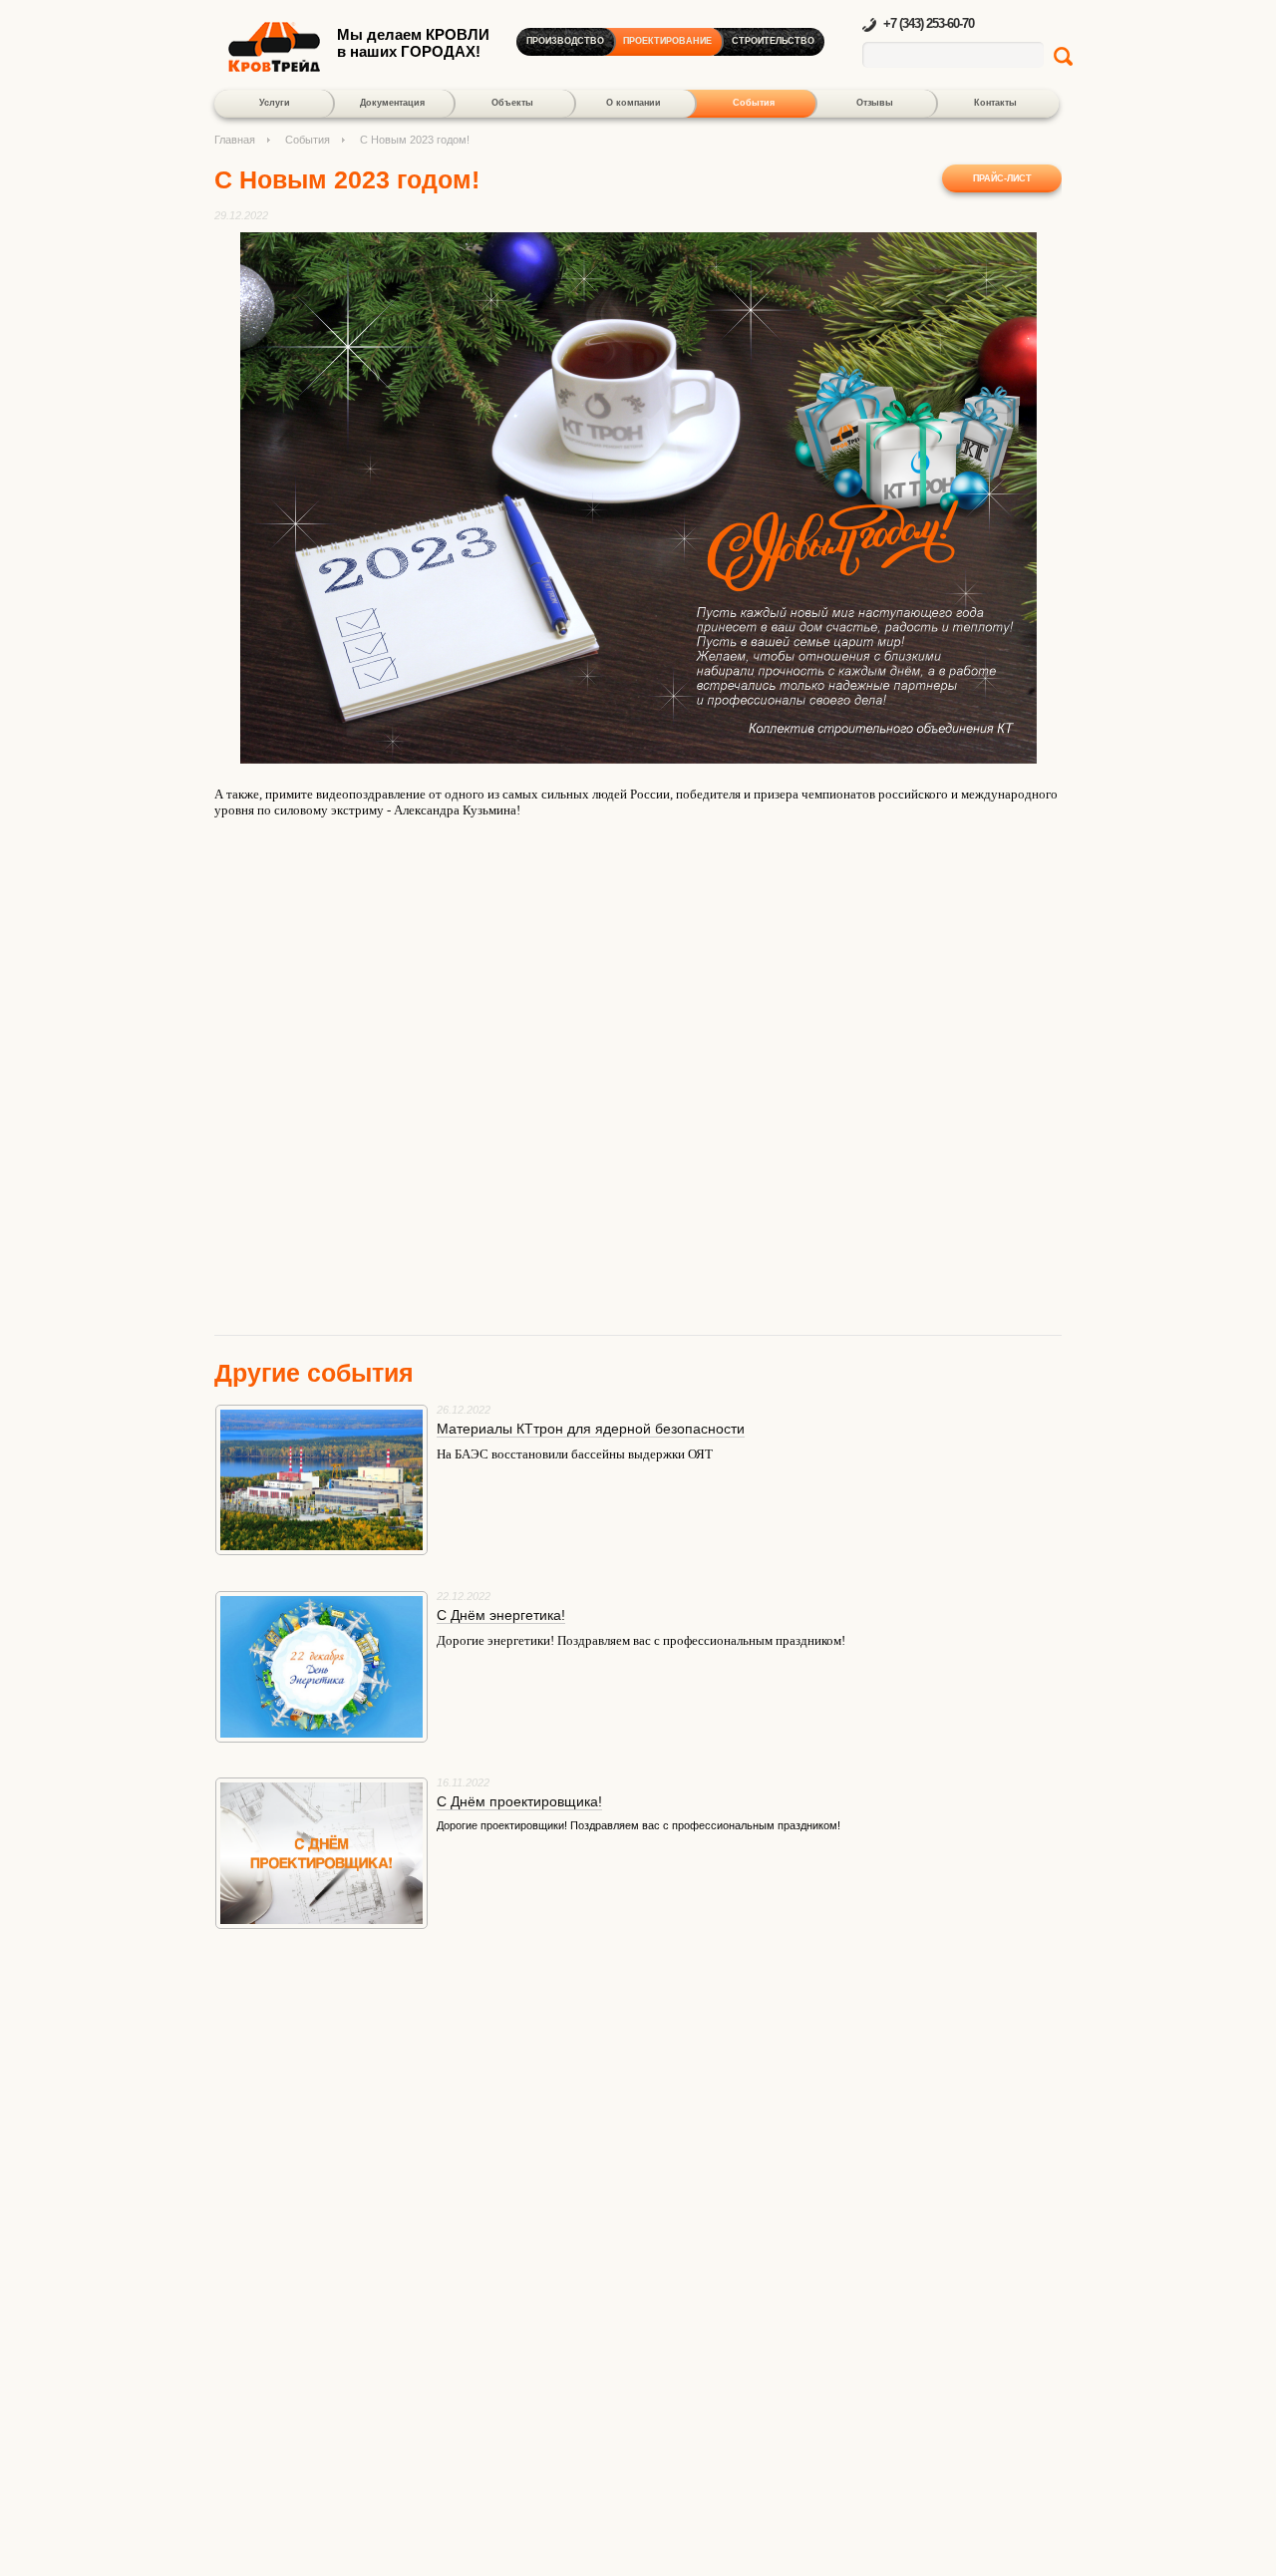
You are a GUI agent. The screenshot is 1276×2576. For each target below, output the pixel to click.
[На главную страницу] (274, 67)
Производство (565, 41)
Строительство (773, 41)
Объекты (512, 103)
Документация (392, 103)
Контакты (995, 103)
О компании (634, 103)
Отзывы (875, 103)
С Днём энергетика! (501, 1615)
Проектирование (667, 41)
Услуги (275, 103)
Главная (235, 140)
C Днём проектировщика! (519, 1801)
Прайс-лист (1002, 178)
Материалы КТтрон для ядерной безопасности (591, 1429)
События (754, 103)
